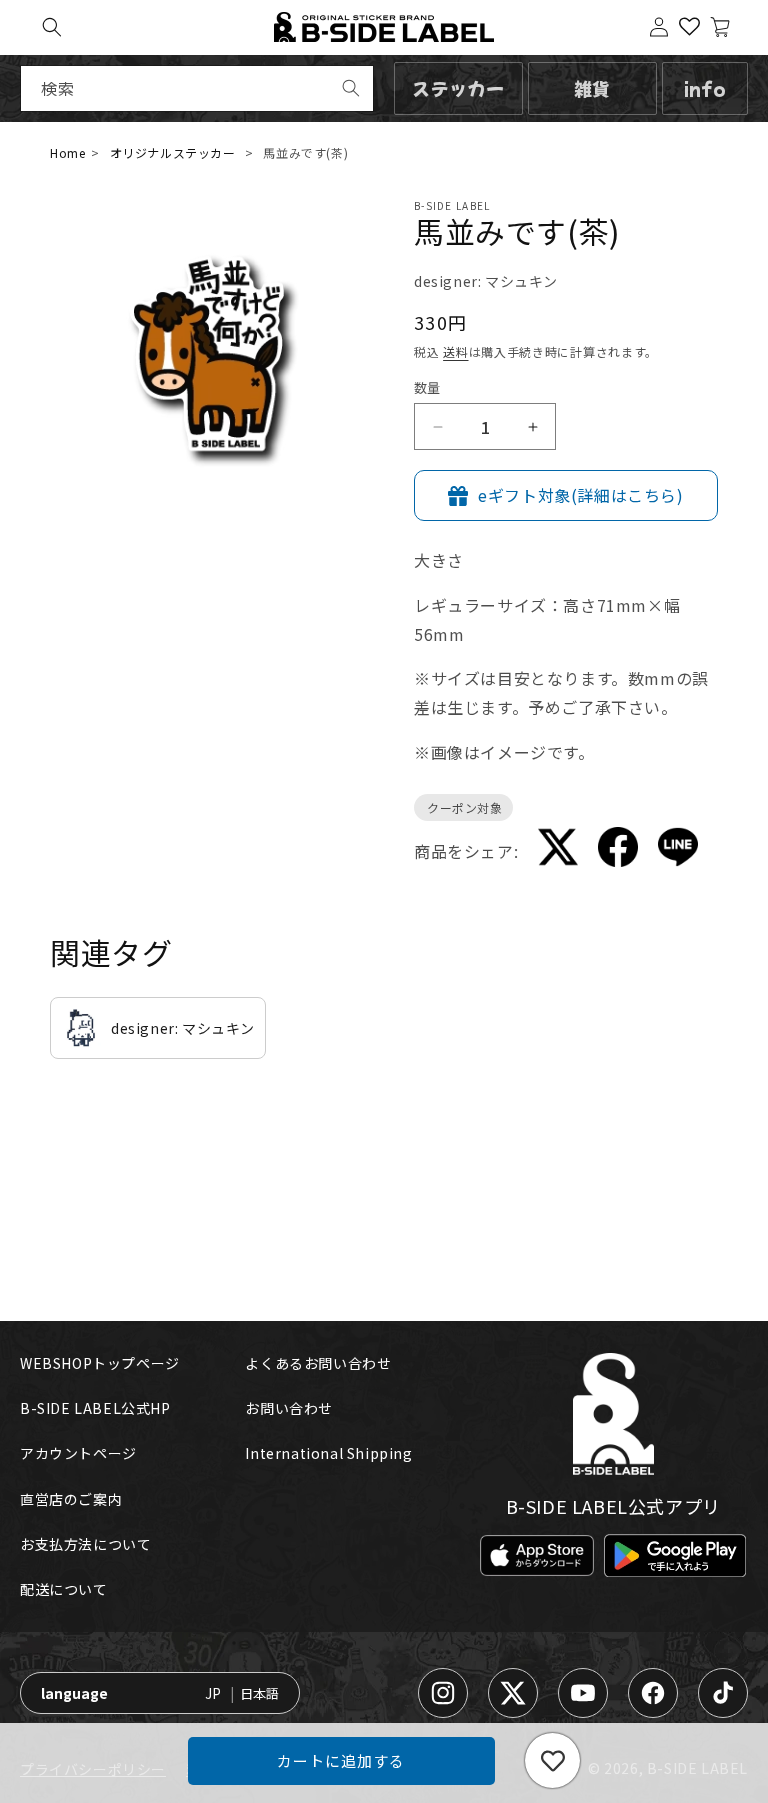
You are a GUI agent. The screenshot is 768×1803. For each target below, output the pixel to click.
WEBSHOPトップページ (100, 1363)
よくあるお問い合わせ (318, 1363)
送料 (455, 351)
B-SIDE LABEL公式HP (95, 1408)
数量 (427, 387)
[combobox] (197, 88)
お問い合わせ (289, 1408)
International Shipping (328, 1453)
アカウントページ (78, 1453)
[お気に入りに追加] (552, 1760)
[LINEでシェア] (678, 851)
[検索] (351, 88)
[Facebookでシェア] (618, 850)
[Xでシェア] (558, 851)
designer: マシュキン (486, 281)
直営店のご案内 (71, 1499)
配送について (64, 1589)
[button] (52, 27)
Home (67, 152)
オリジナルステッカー (173, 152)
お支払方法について (85, 1544)
